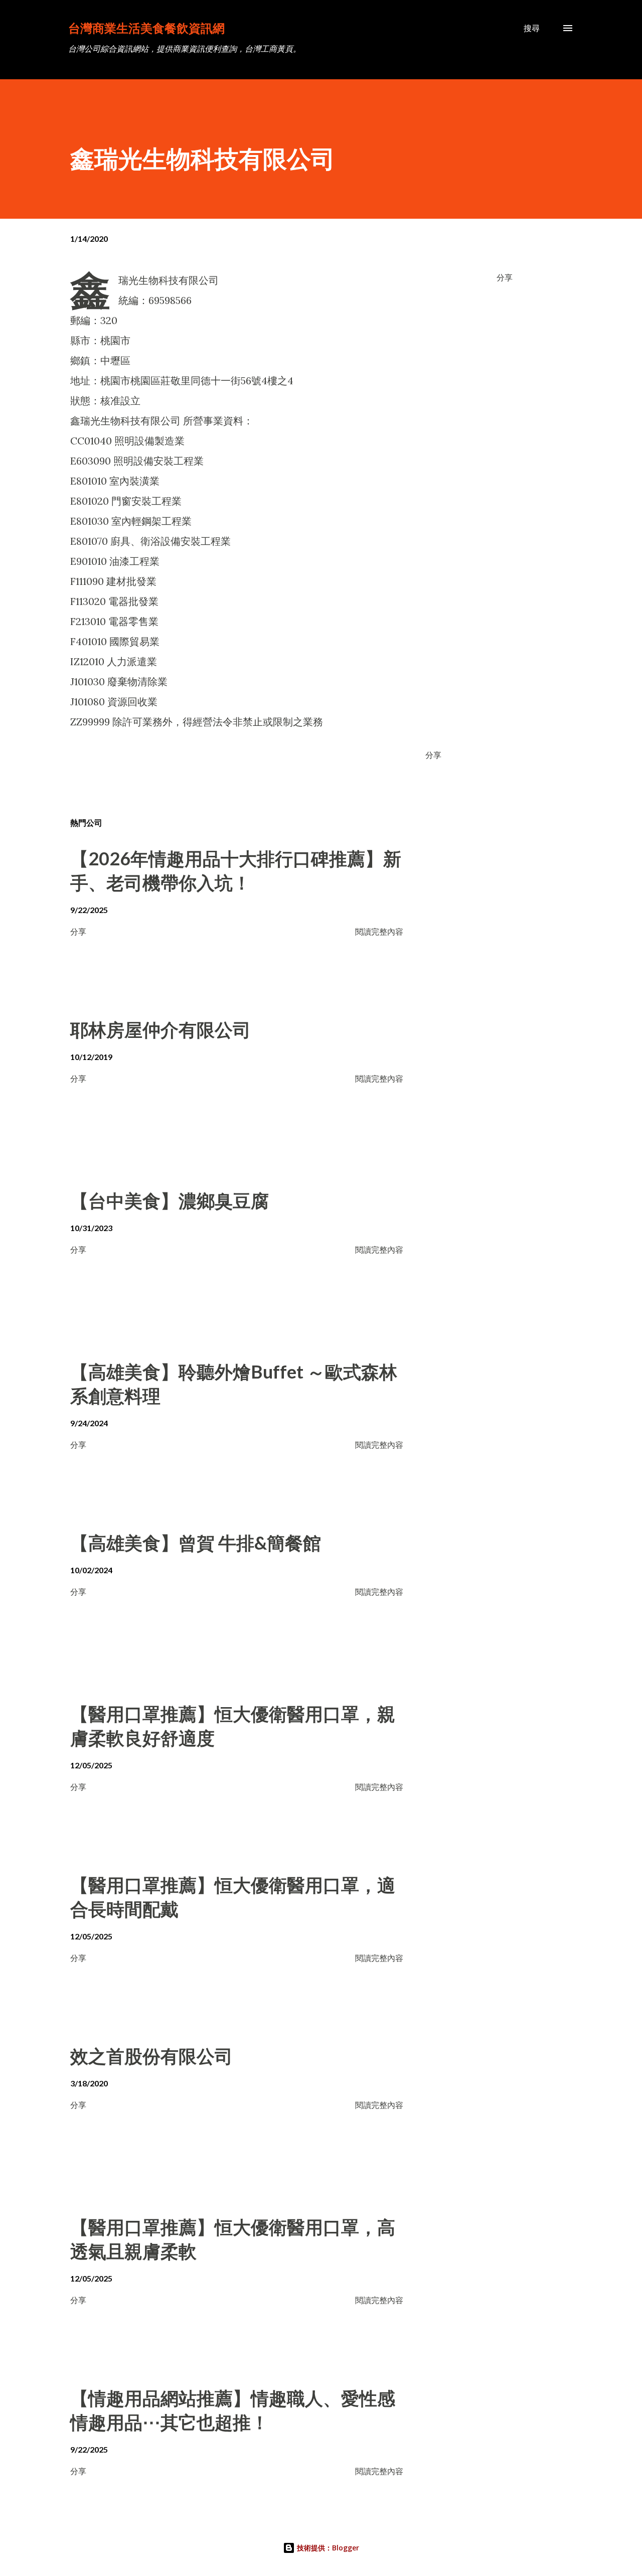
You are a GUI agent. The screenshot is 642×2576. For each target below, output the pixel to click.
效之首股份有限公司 (151, 2056)
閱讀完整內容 (379, 931)
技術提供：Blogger (327, 2548)
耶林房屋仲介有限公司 (160, 1029)
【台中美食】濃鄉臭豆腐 (170, 1200)
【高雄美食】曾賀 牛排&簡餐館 (196, 1543)
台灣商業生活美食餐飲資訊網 (146, 28)
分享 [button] (505, 277)
